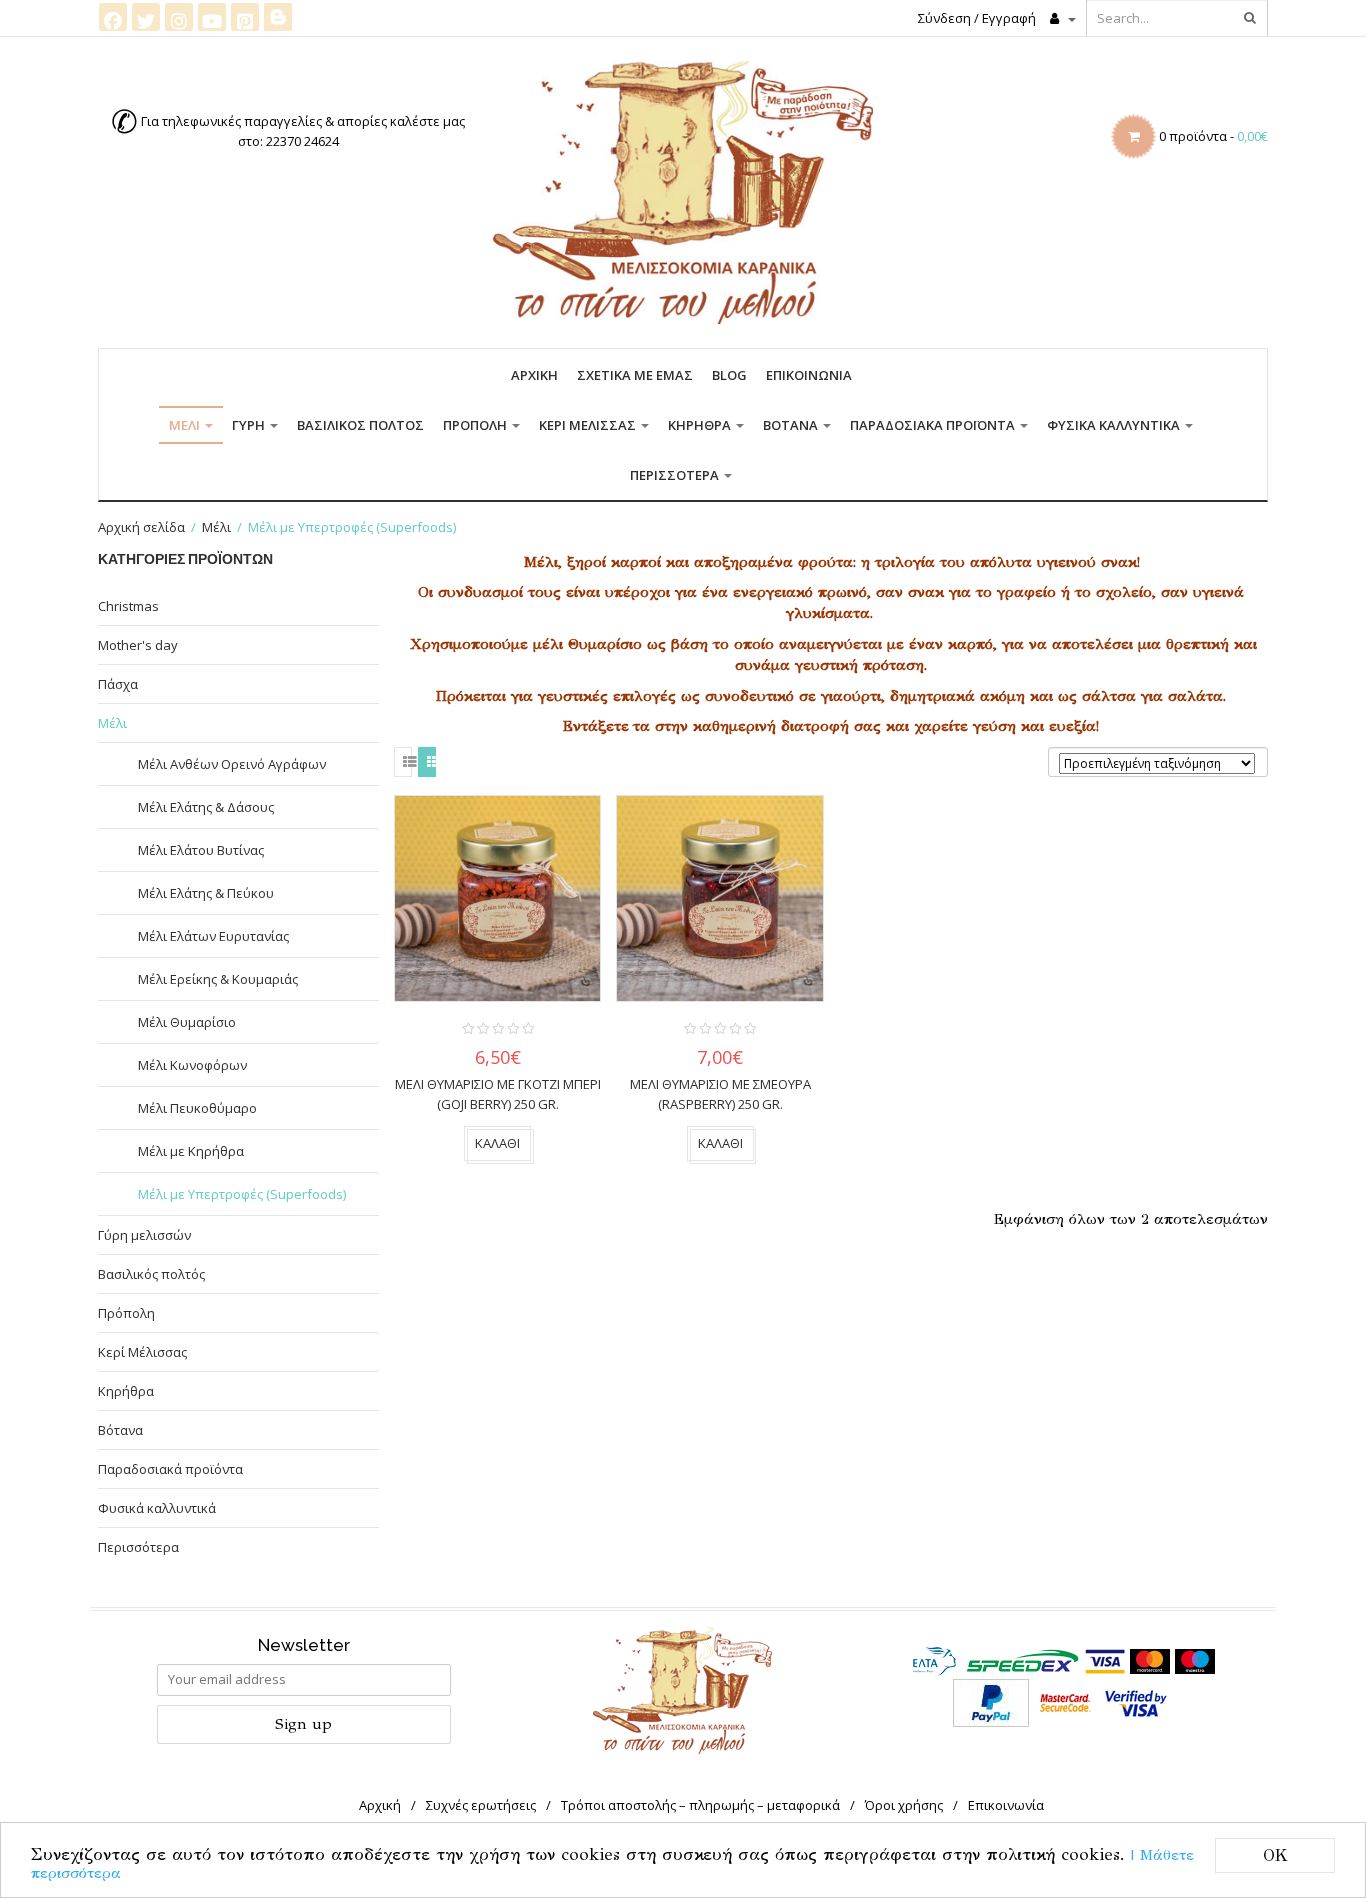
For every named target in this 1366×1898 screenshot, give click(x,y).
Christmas (128, 606)
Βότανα (792, 425)
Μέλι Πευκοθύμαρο (197, 1108)
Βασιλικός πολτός (360, 425)
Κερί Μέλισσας (589, 425)
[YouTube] (212, 17)
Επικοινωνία (809, 375)
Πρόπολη (476, 425)
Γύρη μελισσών (144, 1235)
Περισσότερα (676, 475)
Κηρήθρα (701, 425)
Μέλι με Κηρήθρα (191, 1151)
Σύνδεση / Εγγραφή (977, 18)
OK (1275, 1855)
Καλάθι (497, 1143)
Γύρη (250, 425)
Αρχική (534, 375)
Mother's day (138, 645)
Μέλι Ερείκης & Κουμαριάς (218, 979)
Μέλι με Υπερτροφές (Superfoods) (242, 1194)
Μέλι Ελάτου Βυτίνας (201, 850)
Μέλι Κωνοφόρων (192, 1065)
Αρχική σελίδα (141, 527)
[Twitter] (146, 17)
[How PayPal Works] (991, 1702)
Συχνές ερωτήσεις (481, 1805)
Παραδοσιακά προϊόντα (934, 425)
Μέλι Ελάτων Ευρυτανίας (213, 936)
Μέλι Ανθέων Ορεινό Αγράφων (232, 764)
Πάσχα (118, 684)
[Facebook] (113, 17)
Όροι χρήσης (904, 1805)
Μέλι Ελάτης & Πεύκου (206, 893)
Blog (729, 375)
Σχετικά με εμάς (635, 375)
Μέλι (186, 425)
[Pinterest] (245, 17)
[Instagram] (179, 17)
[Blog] (278, 16)
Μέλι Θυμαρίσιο (187, 1022)
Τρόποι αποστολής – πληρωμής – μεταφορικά (700, 1805)
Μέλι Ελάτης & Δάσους (206, 807)
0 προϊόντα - (1213, 136)
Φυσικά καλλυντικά (1115, 425)
